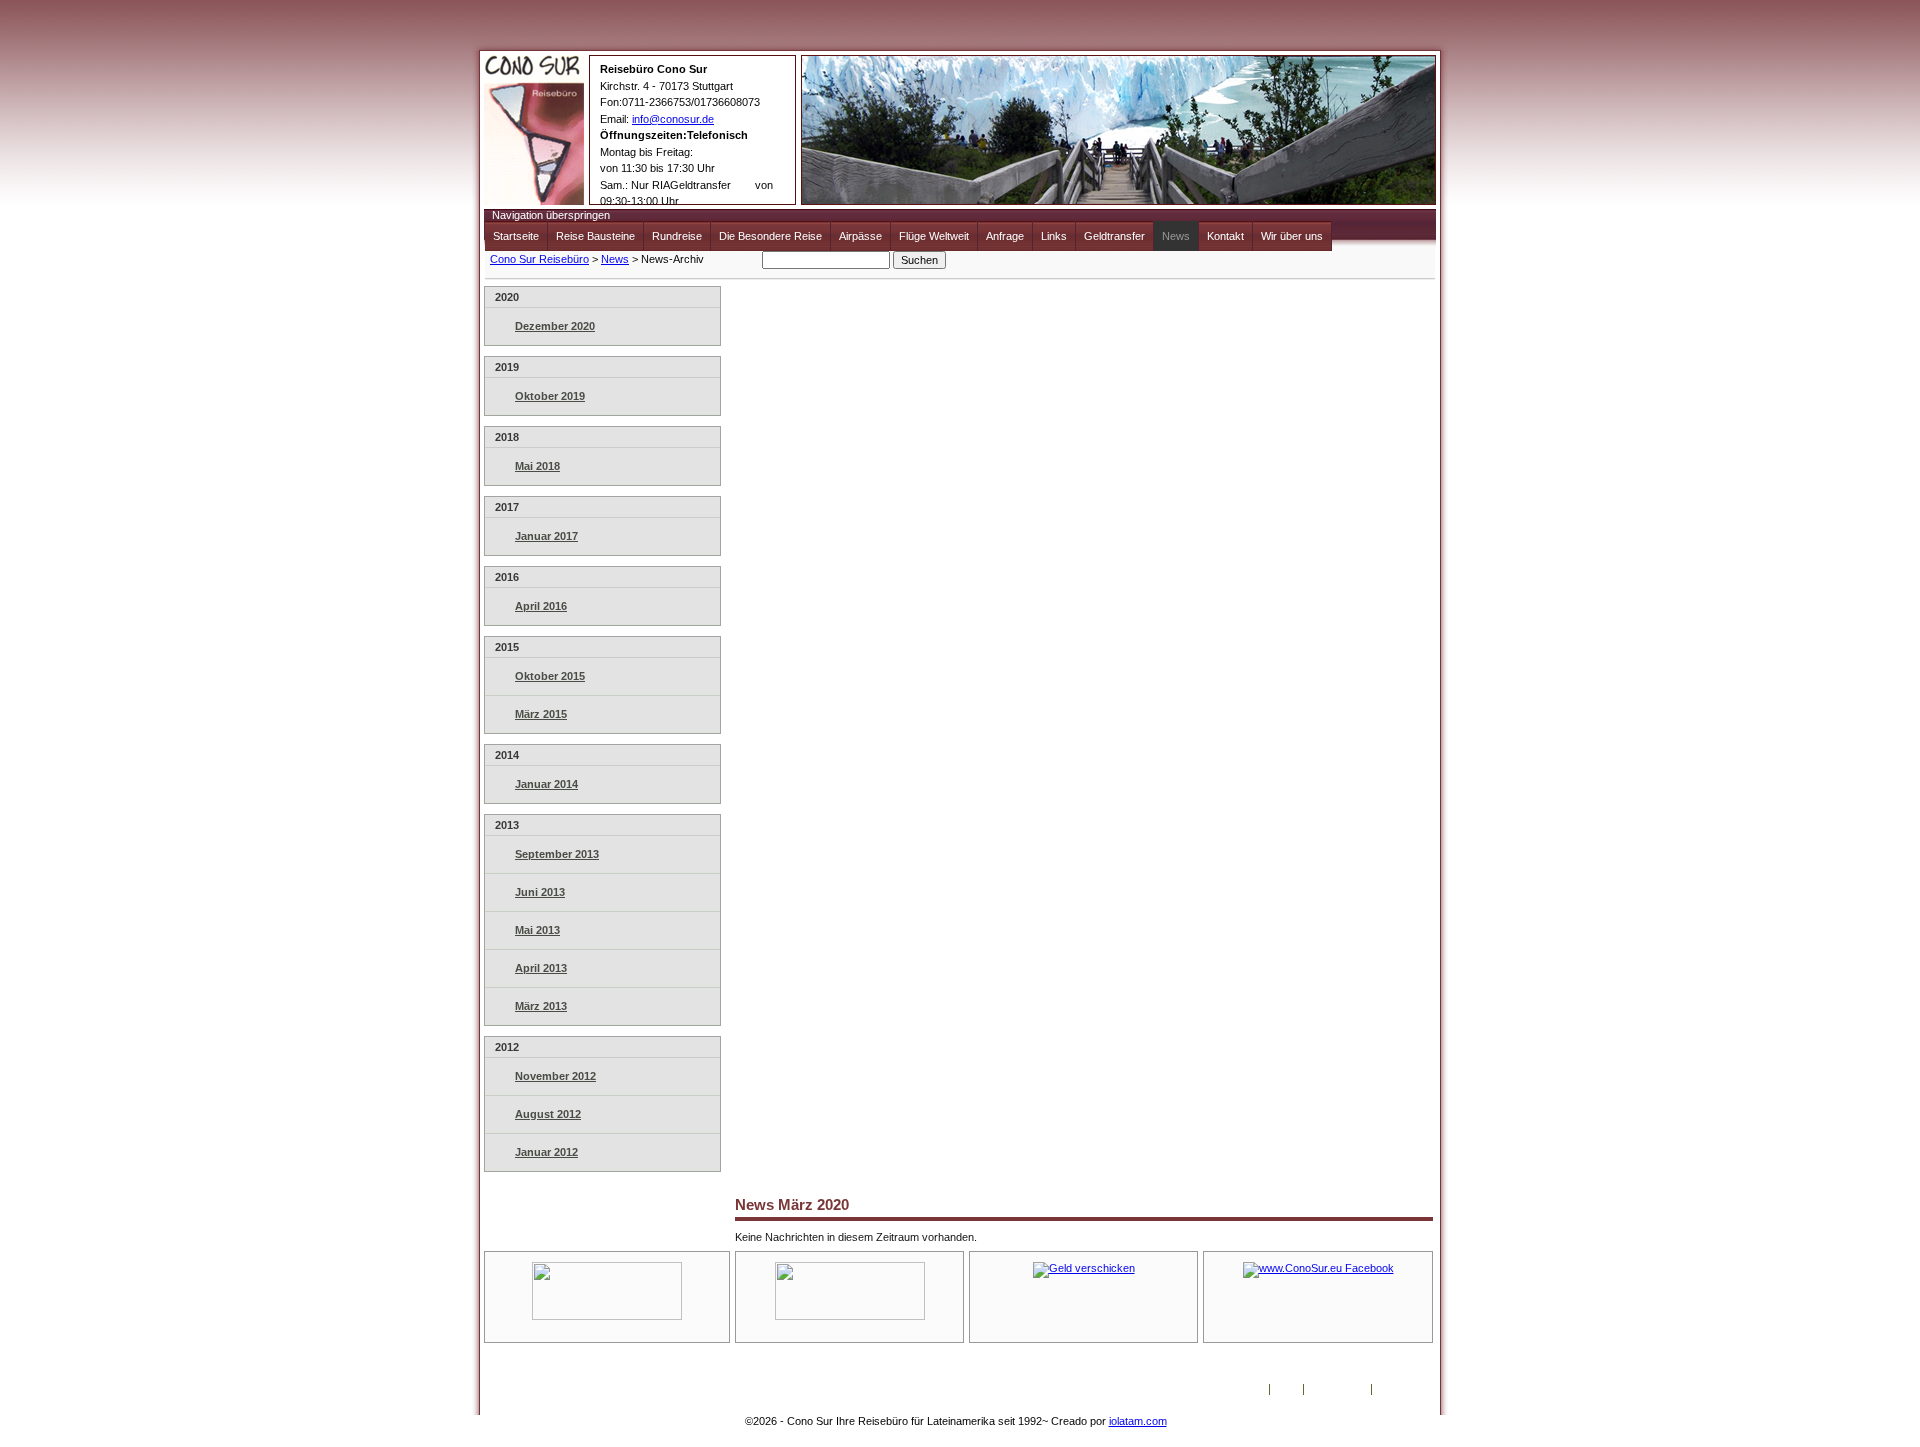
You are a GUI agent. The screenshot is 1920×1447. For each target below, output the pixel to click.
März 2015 (541, 714)
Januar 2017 (546, 536)
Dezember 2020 (555, 326)
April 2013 (541, 968)
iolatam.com (1138, 1421)
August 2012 (548, 1114)
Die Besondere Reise (770, 236)
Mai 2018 (537, 466)
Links (1054, 236)
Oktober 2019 (550, 396)
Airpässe (860, 236)
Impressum (1337, 1389)
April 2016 (541, 606)
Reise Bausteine (595, 236)
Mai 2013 (537, 930)
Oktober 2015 (550, 676)
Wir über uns (1292, 236)
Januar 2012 (546, 1152)
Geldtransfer (1114, 236)
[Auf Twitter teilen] (481, 1163)
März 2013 (541, 1006)
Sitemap (1397, 1389)
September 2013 (557, 854)
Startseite (516, 236)
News (1176, 236)
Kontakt (1225, 236)
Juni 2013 (540, 892)
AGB (1286, 1389)
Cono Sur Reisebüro (539, 259)
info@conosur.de (673, 119)
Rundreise (677, 236)
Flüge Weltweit (934, 236)
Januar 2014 (546, 784)
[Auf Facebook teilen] (460, 1163)
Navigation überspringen (551, 215)
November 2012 (555, 1076)
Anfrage (1005, 236)
